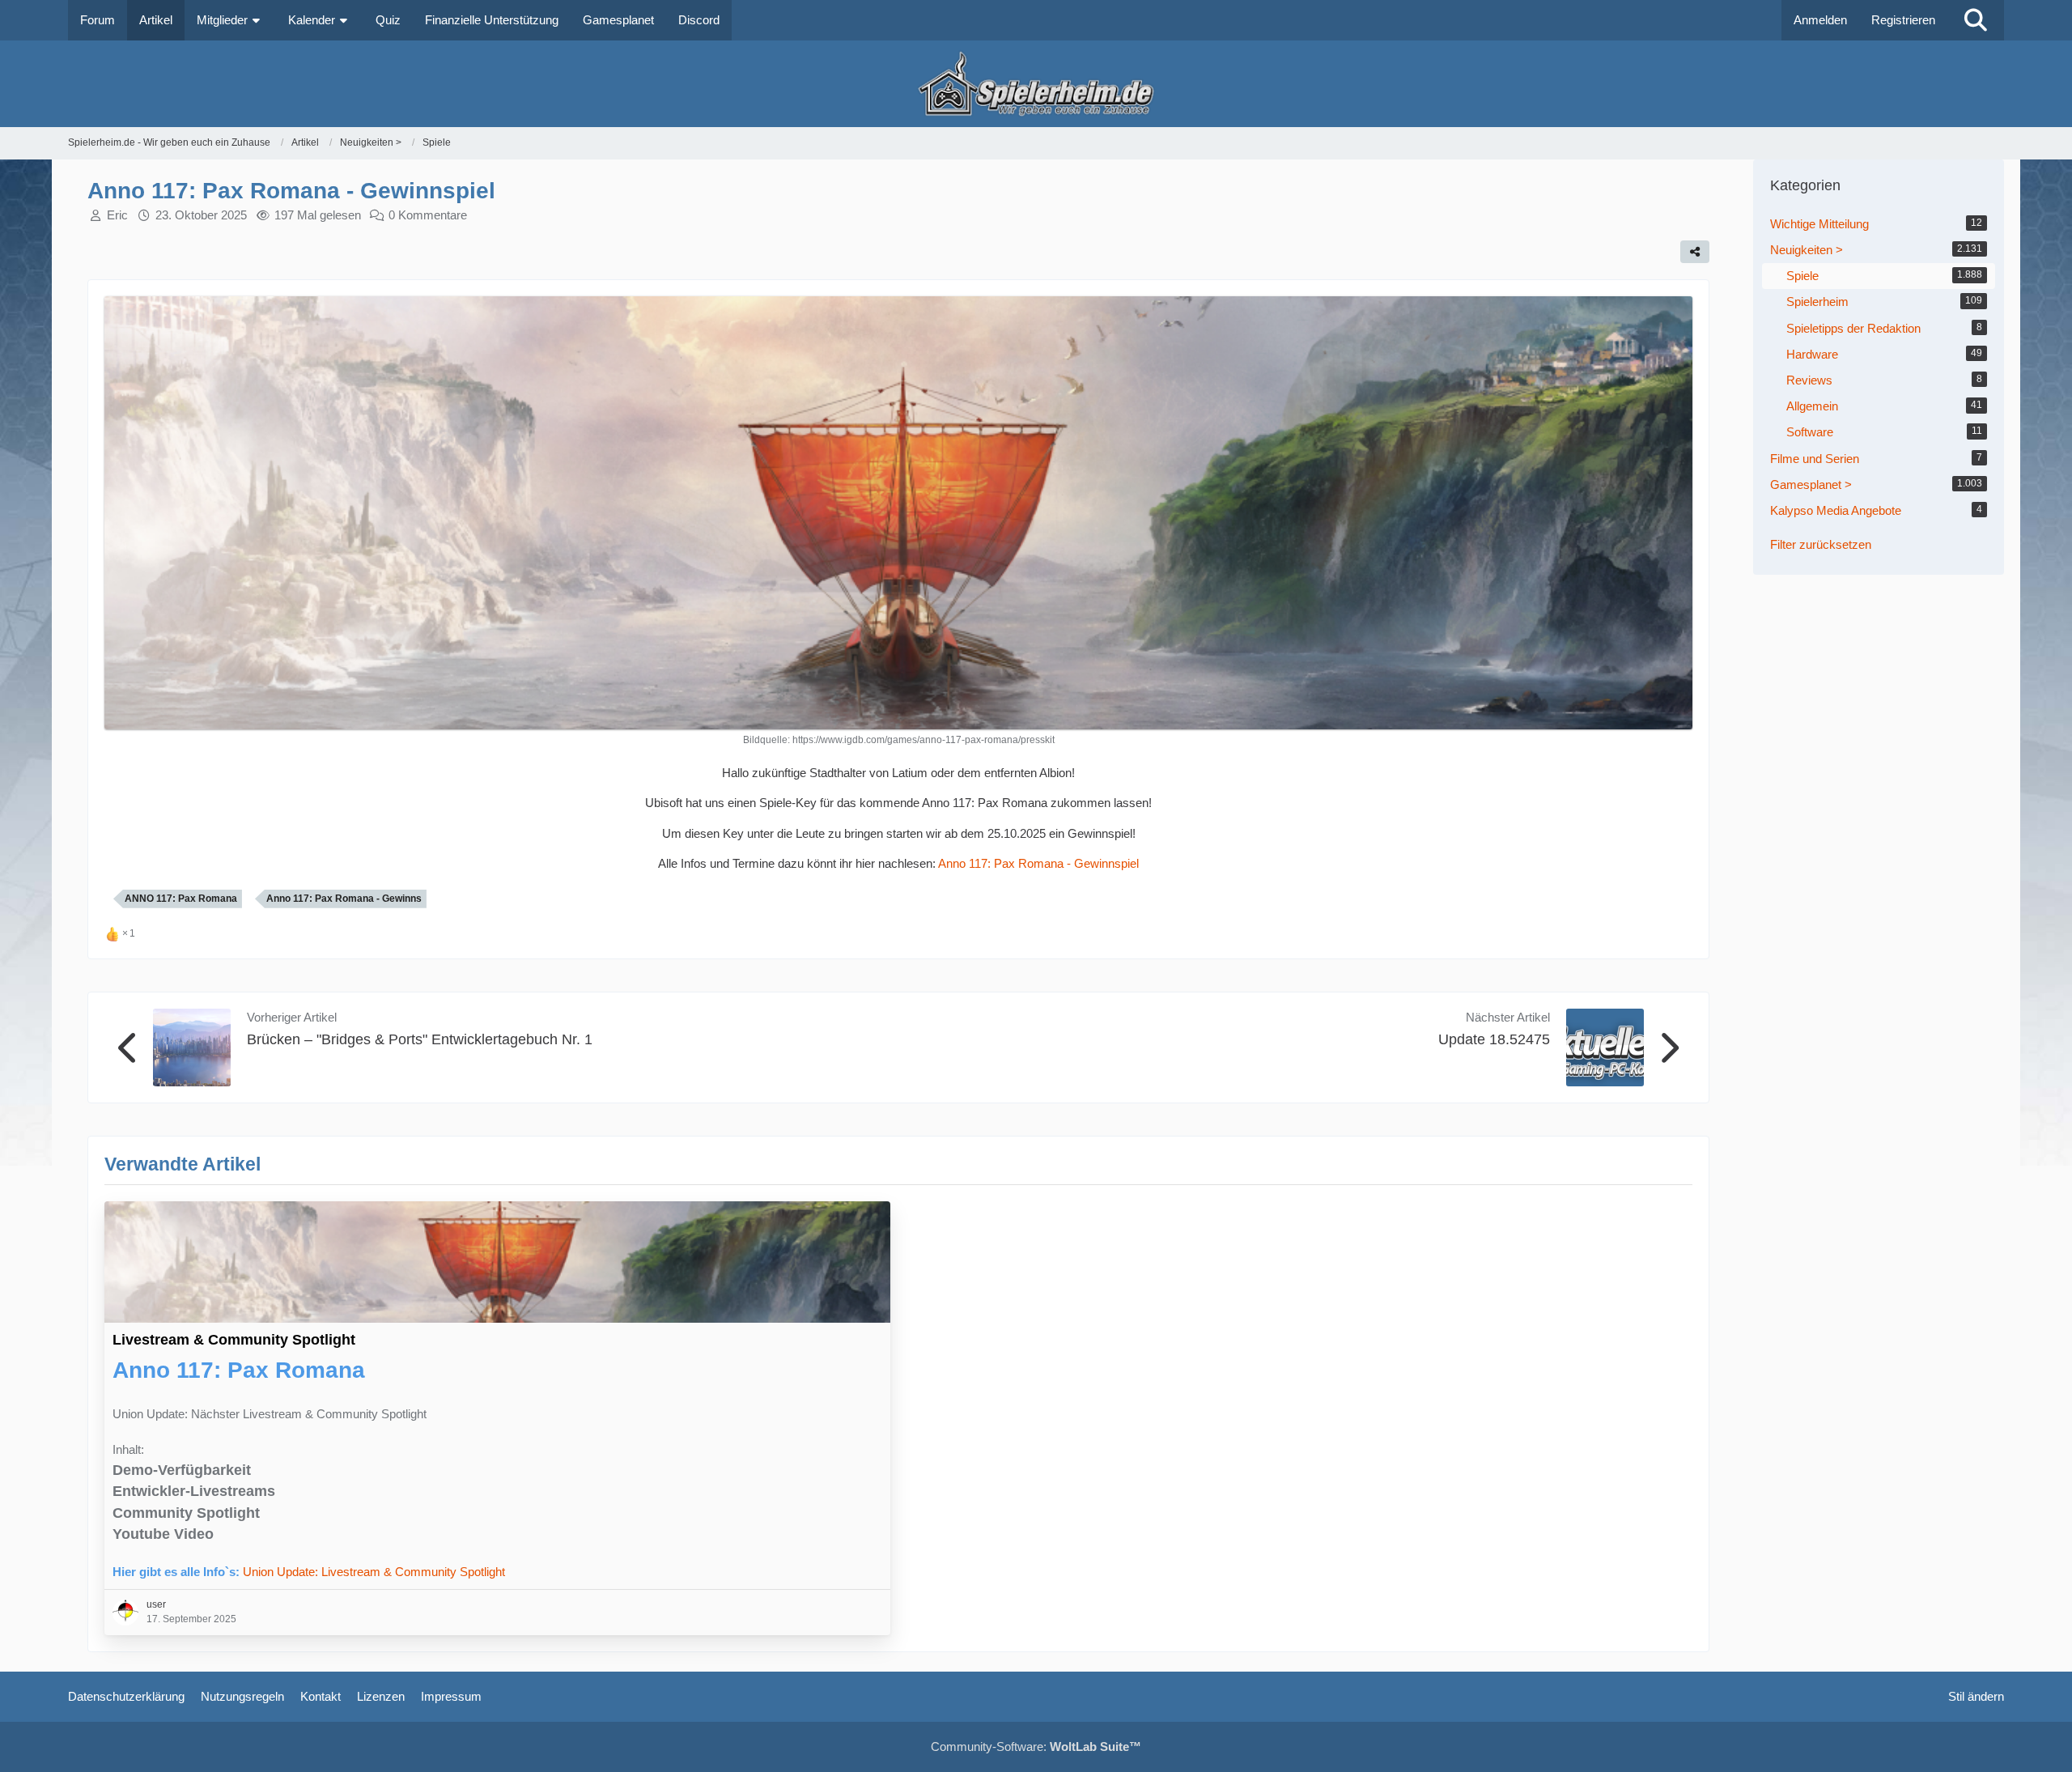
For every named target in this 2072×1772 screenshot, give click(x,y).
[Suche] (1976, 20)
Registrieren (1903, 20)
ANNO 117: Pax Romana (181, 899)
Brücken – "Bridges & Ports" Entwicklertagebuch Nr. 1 (420, 1039)
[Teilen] (1695, 252)
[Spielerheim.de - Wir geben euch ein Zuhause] (1036, 84)
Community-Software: (1036, 1747)
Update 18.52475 (1494, 1039)
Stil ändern (1976, 1696)
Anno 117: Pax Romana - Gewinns (344, 899)
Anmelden (1820, 20)
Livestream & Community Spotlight (234, 1340)
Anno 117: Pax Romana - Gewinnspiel (1038, 863)
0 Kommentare (428, 215)
